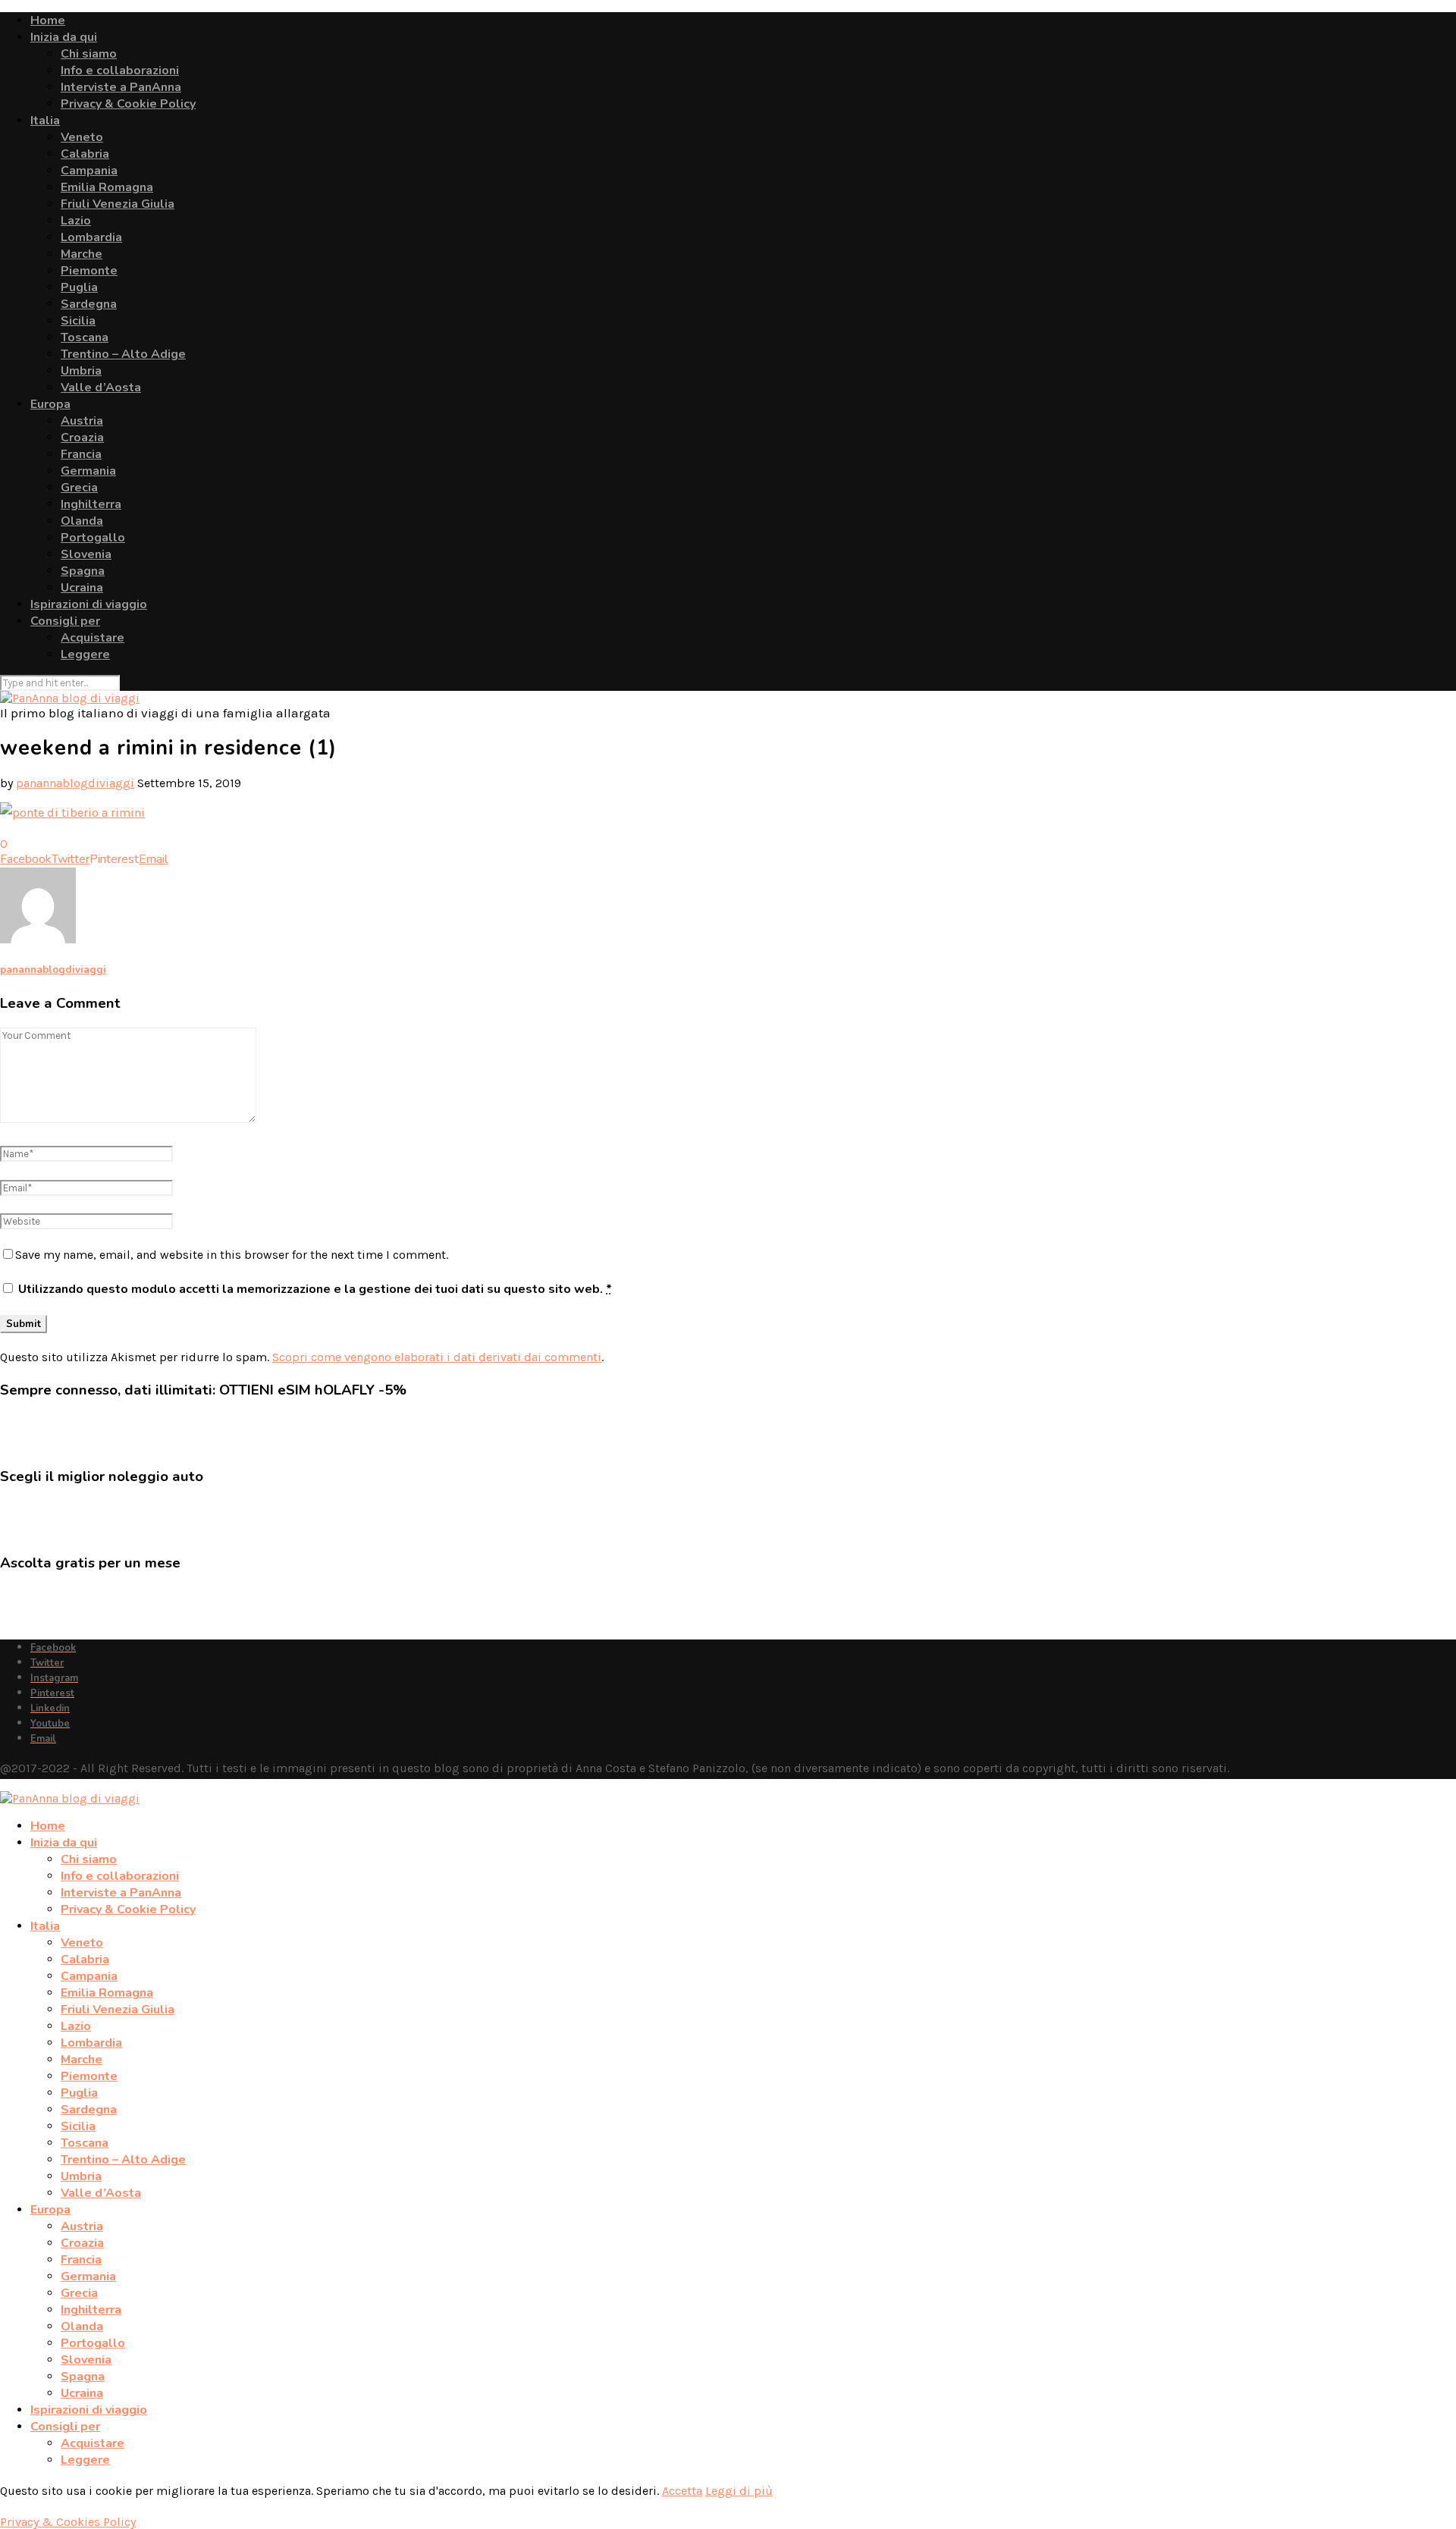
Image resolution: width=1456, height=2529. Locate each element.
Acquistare (93, 638)
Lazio (76, 221)
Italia (45, 121)
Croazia (82, 438)
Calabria (85, 154)
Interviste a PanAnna (121, 87)
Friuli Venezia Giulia (118, 204)
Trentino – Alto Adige (123, 354)
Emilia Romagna (107, 187)
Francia (81, 454)
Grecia (79, 488)
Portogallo (93, 538)
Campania (89, 171)
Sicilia (78, 321)
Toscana (85, 337)
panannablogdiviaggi (75, 783)
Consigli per (65, 621)
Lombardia (91, 237)
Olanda (82, 521)
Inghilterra (91, 504)
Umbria (81, 371)
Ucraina (82, 588)
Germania (88, 471)
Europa (50, 404)
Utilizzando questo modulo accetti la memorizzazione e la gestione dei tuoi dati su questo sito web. (315, 1289)
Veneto (82, 137)
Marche (82, 254)
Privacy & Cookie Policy (128, 104)
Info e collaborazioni (120, 71)
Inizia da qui (64, 37)
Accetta (682, 2491)
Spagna (83, 571)
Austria (82, 421)
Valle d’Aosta (101, 388)
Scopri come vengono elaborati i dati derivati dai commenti (437, 1357)
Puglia (79, 287)
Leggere (85, 654)
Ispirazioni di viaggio (89, 604)
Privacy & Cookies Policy (68, 2522)
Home (48, 20)
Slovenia (86, 554)
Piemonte (89, 271)
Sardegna (89, 304)
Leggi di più (739, 2491)
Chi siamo (89, 54)
